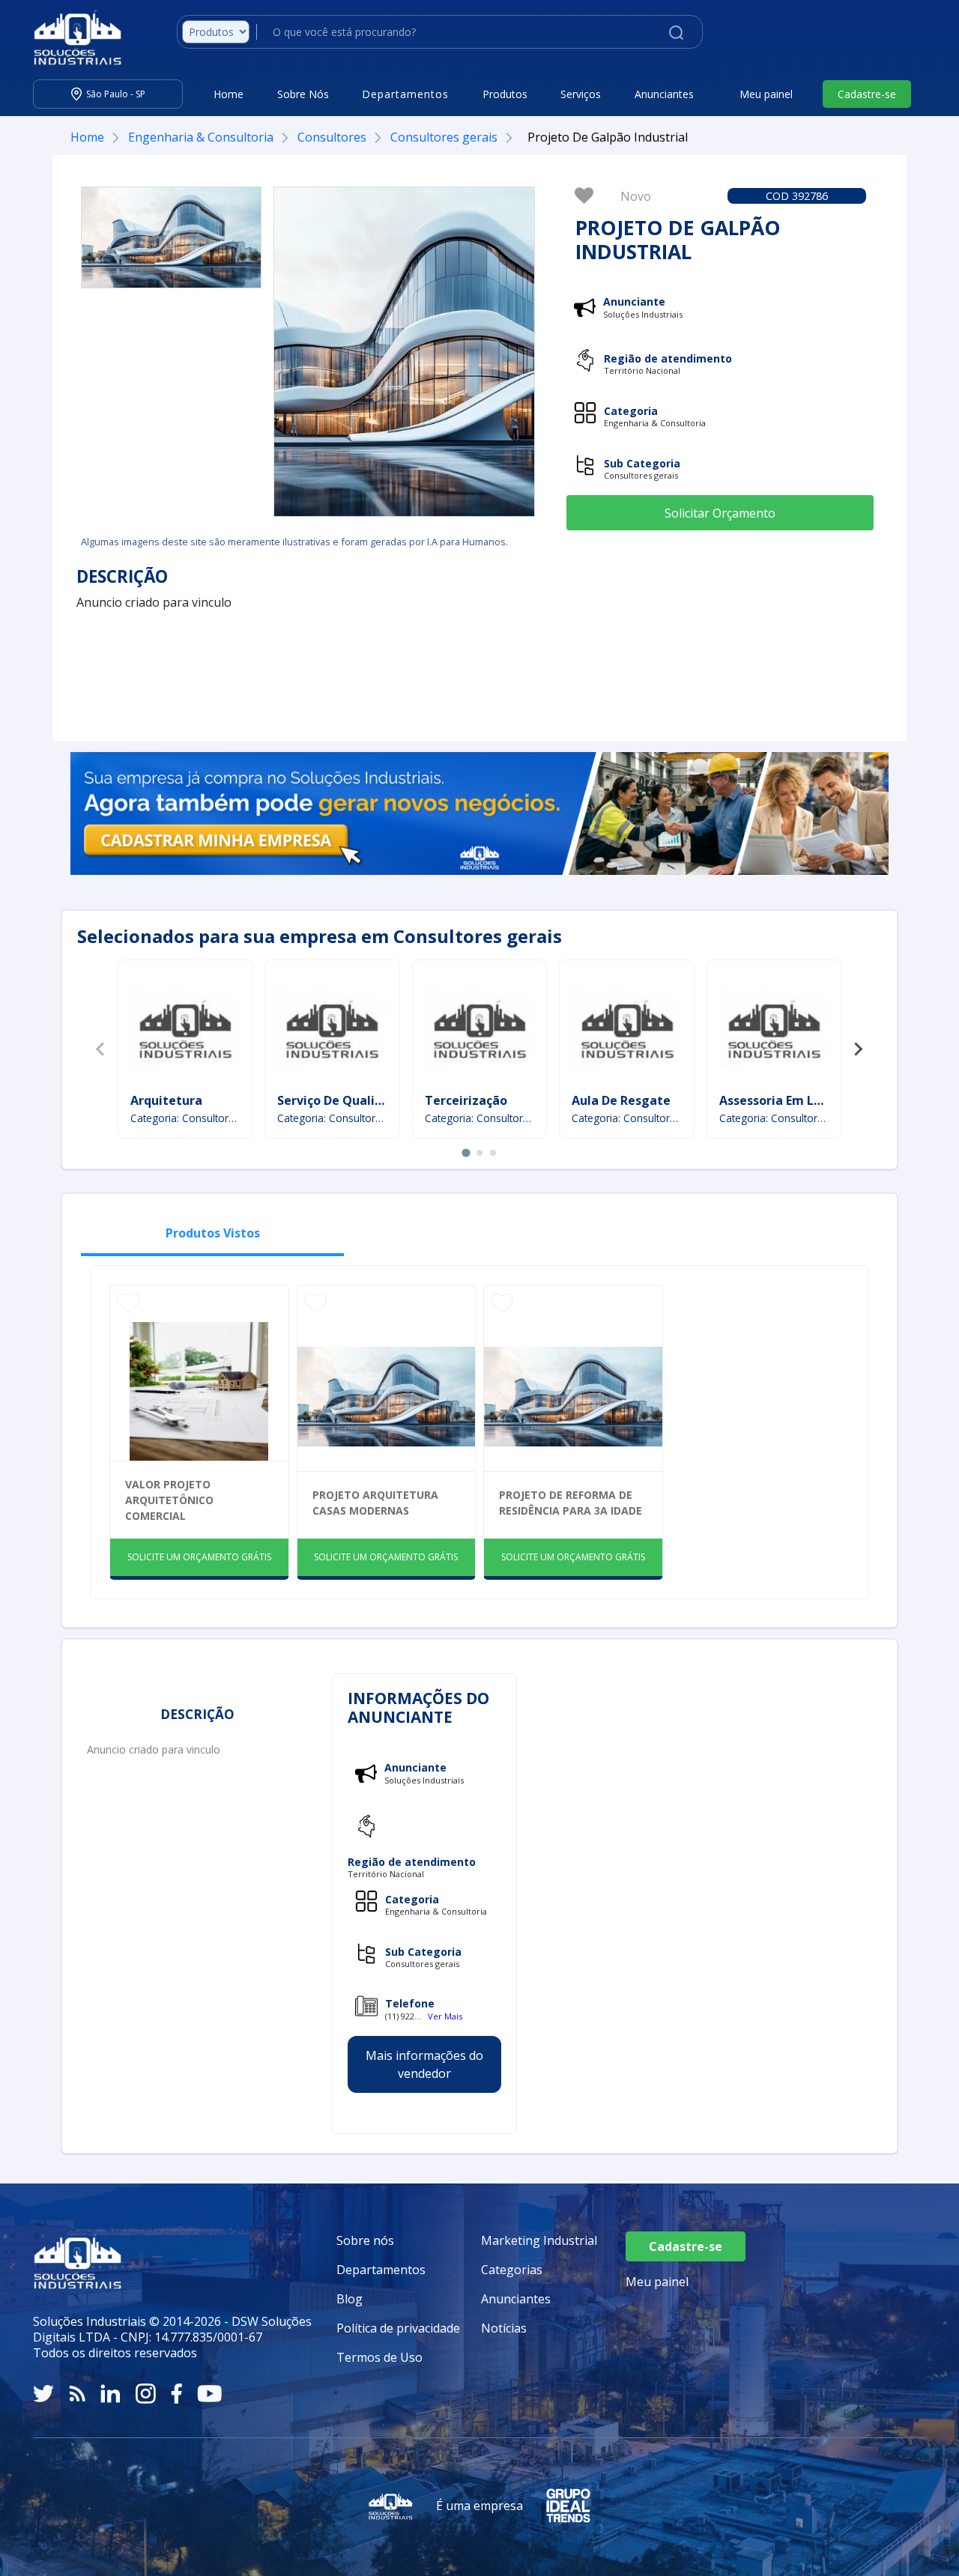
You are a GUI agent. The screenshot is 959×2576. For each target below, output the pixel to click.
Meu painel (766, 94)
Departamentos (381, 2270)
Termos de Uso (379, 2357)
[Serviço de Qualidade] (332, 1028)
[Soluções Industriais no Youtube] (209, 2394)
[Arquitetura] (185, 1028)
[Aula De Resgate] (627, 1028)
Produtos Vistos (213, 1233)
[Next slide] (858, 1049)
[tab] (466, 1153)
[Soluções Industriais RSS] (77, 2394)
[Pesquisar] (676, 31)
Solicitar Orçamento (720, 513)
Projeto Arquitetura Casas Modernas (375, 1503)
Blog (350, 2299)
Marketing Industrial (539, 2240)
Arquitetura (166, 1100)
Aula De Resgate (621, 1100)
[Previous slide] (101, 1049)
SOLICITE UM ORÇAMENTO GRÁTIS (199, 1557)
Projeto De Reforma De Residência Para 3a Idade (571, 1503)
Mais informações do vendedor (424, 2064)
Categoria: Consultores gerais (185, 1118)
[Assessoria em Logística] (774, 1028)
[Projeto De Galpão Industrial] (171, 237)
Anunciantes (664, 94)
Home (229, 94)
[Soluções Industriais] (70, 37)
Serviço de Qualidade (341, 1100)
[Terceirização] (479, 1028)
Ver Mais (445, 2016)
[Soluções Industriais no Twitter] (43, 2394)
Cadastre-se (867, 94)
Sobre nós (365, 2240)
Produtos (505, 94)
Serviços (581, 94)
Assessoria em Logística (791, 1100)
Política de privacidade (398, 2328)
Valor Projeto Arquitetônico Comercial (169, 1500)
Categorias (512, 2270)
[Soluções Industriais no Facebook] (176, 2394)
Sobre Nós (303, 94)
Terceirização (466, 1100)
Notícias (504, 2328)
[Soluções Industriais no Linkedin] (111, 2394)
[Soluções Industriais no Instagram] (146, 2394)
